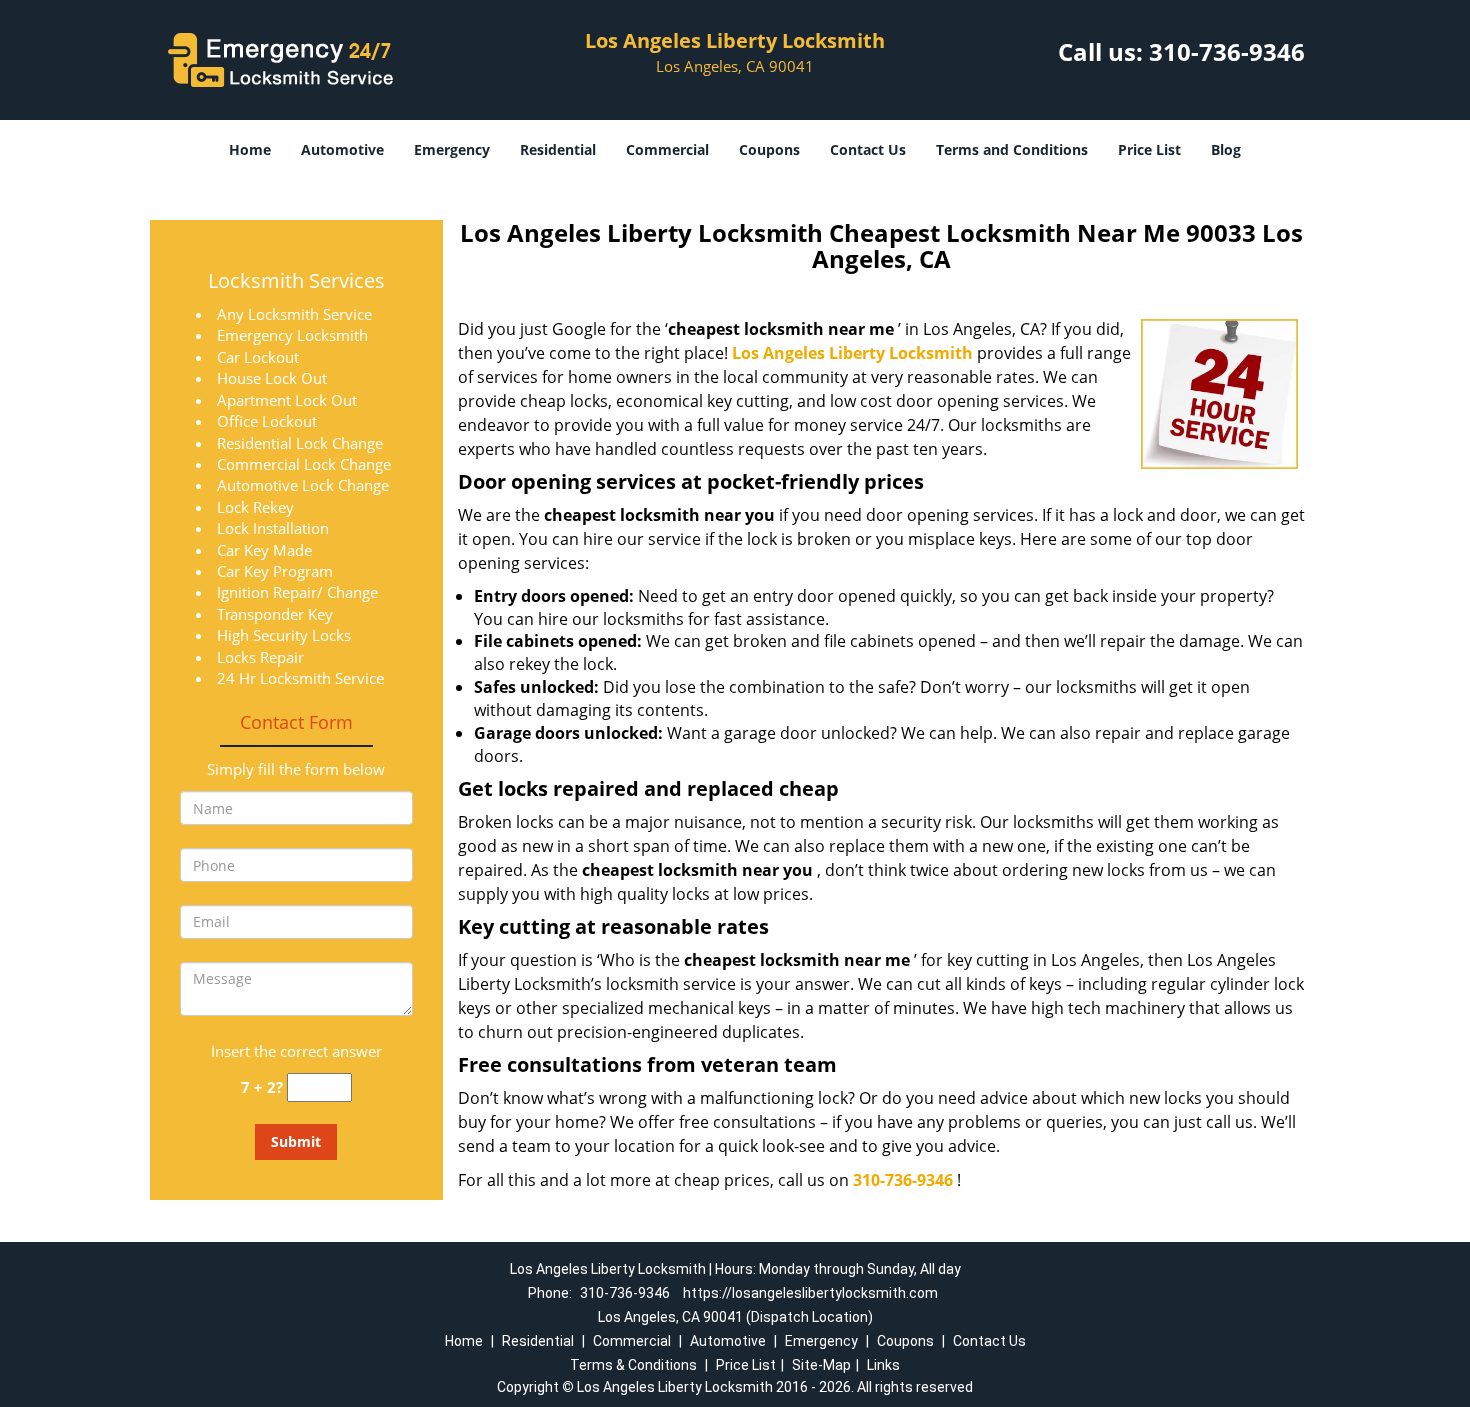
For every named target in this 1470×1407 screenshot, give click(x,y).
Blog (1226, 149)
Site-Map (821, 1365)
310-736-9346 (1227, 51)
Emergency (452, 149)
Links (883, 1365)
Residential (558, 149)
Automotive (342, 149)
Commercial (667, 149)
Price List (1149, 149)
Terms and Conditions (1012, 149)
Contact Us (868, 149)
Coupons (769, 149)
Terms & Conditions (633, 1365)
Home (250, 149)
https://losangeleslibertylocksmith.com (810, 1293)
